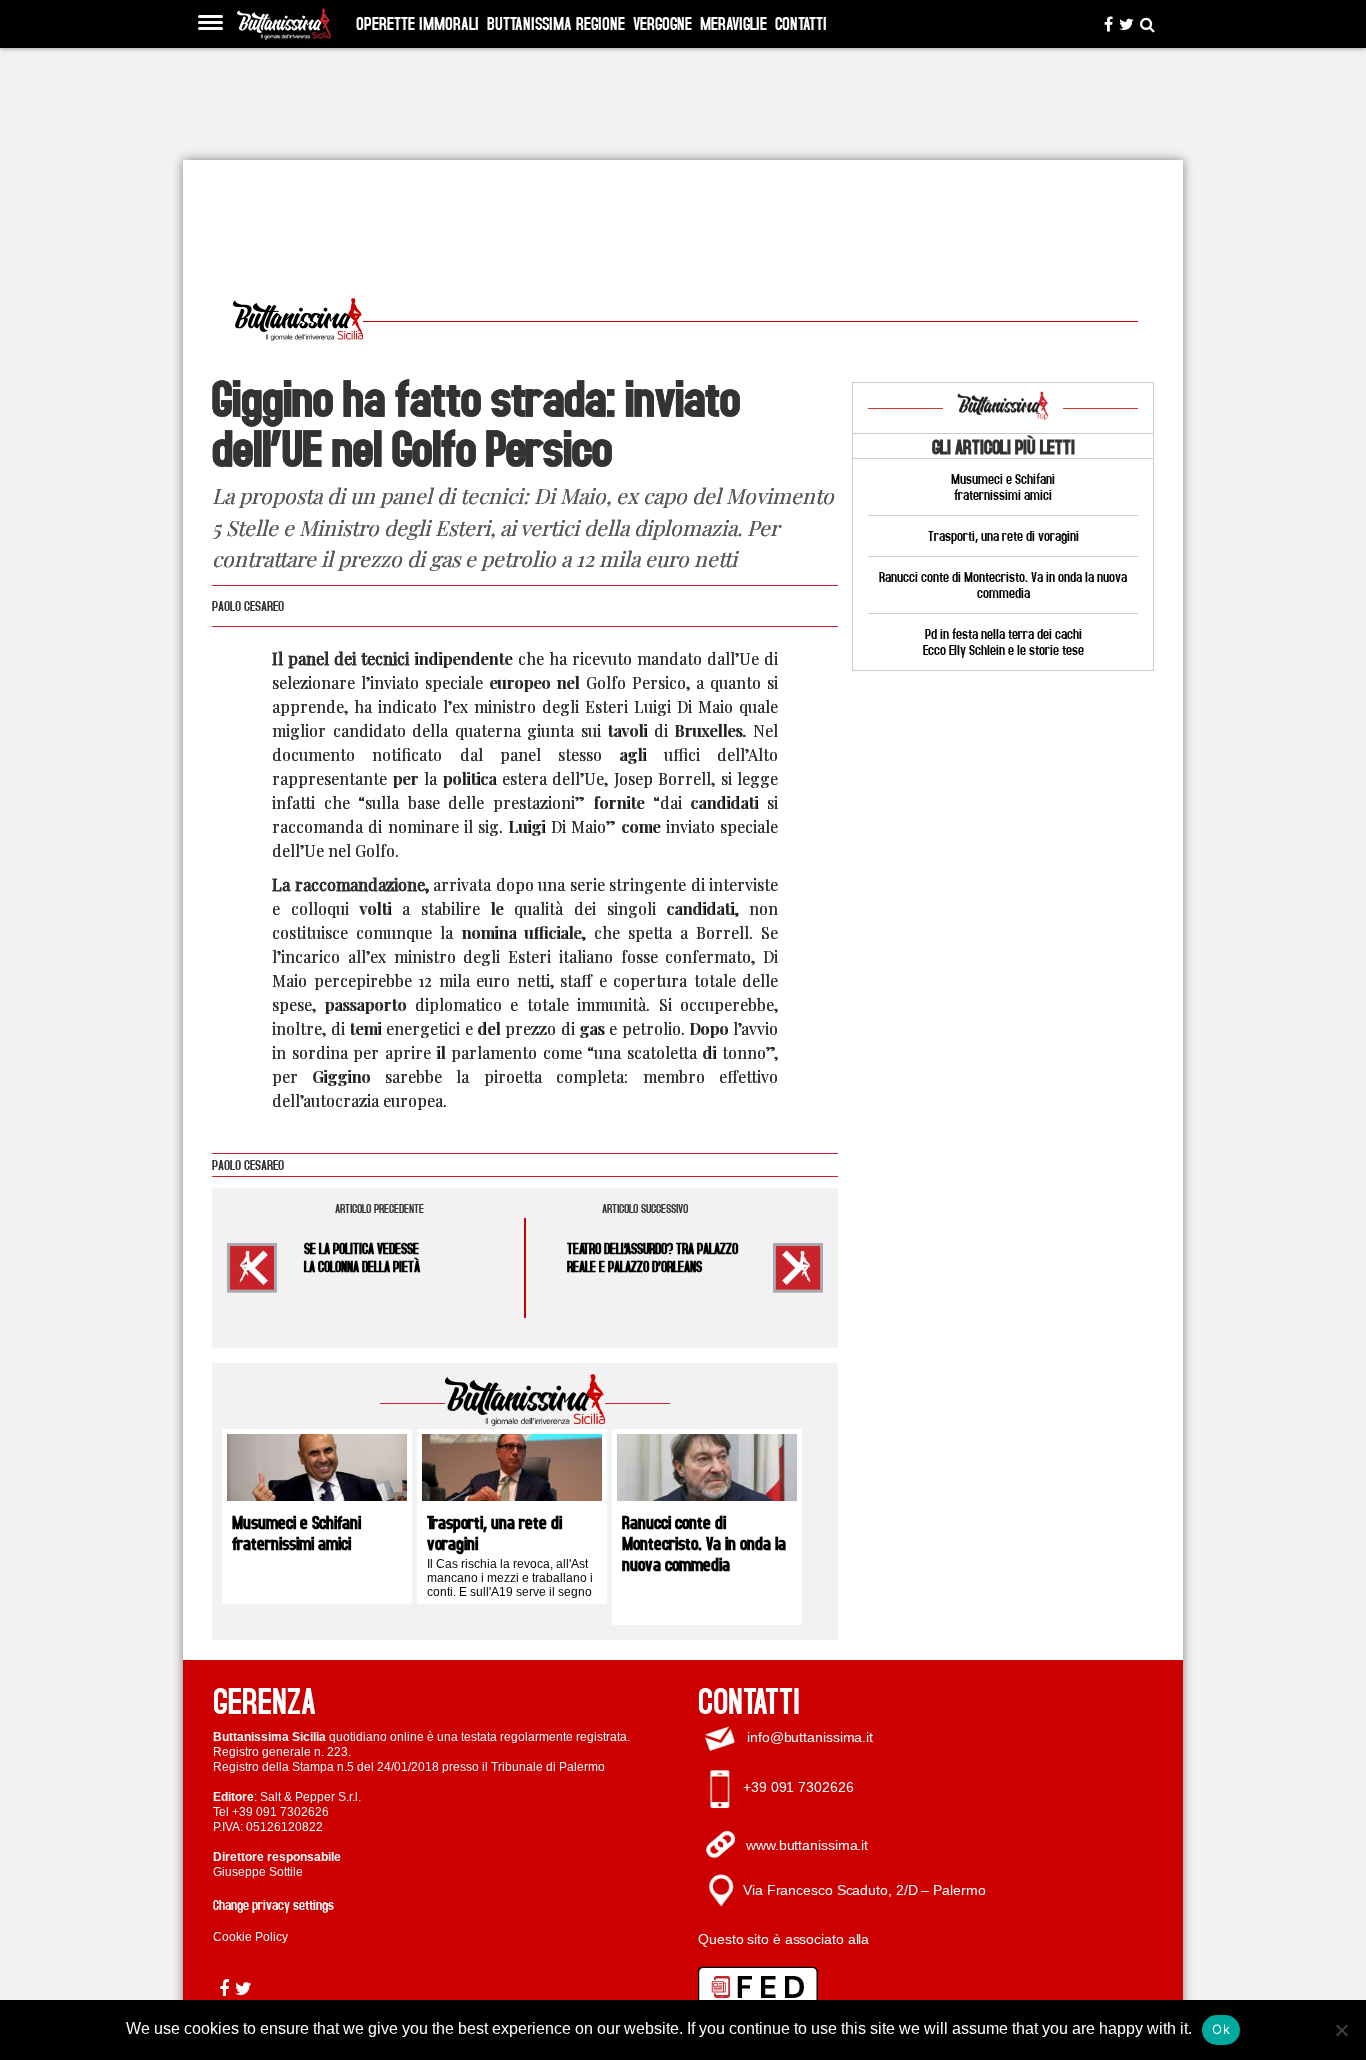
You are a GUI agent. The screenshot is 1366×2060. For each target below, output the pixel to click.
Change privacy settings (273, 1904)
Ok (1221, 2029)
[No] (1341, 2030)
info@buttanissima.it (810, 1737)
